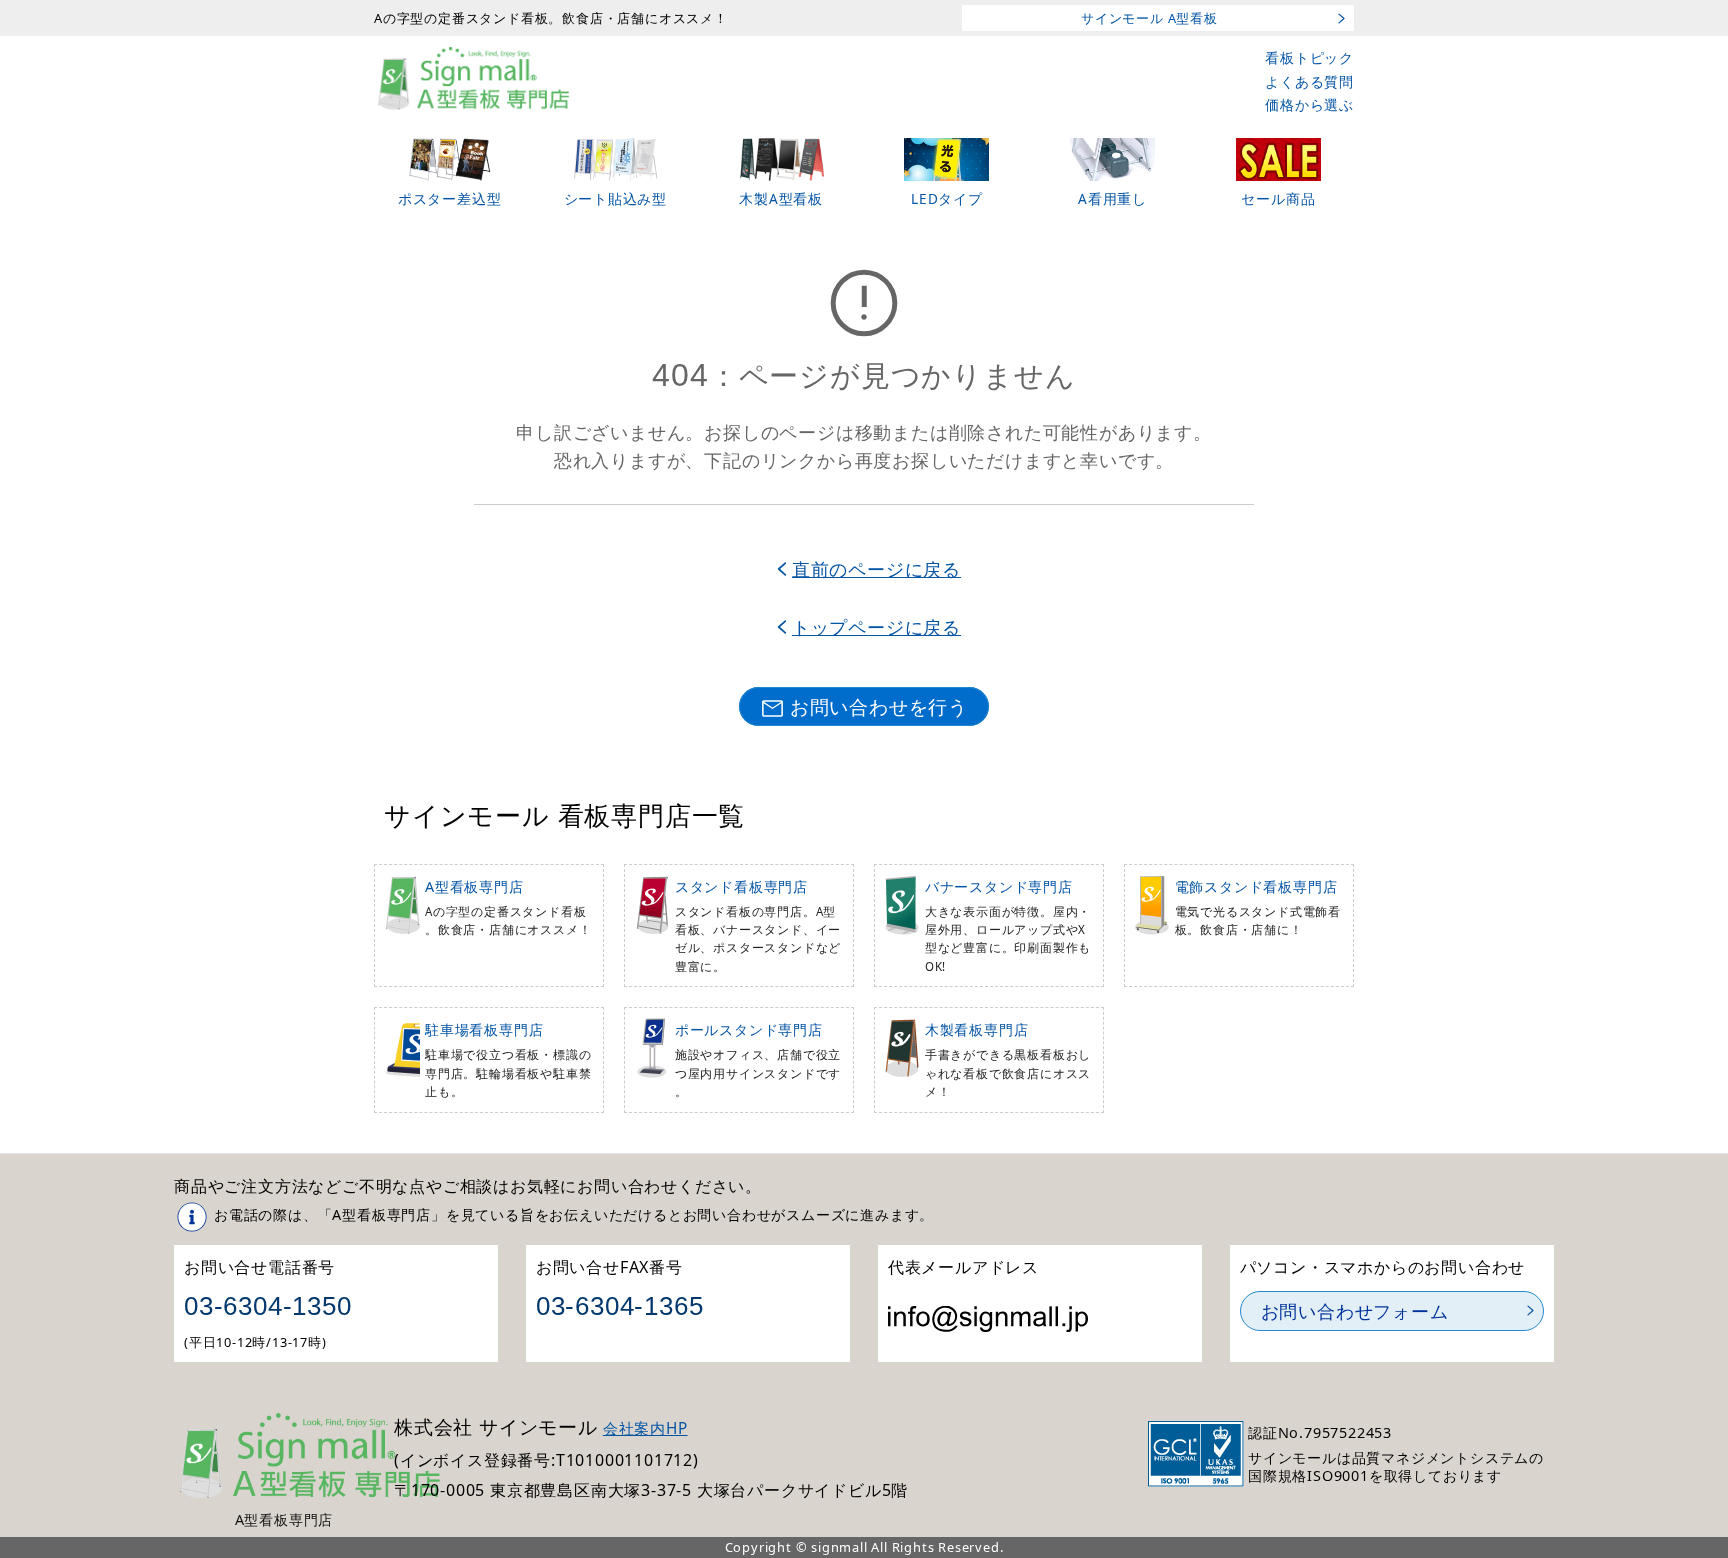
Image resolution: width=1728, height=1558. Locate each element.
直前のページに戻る (876, 569)
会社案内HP (645, 1428)
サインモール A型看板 (1149, 18)
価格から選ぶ (1309, 104)
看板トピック (1309, 57)
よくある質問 (1309, 81)
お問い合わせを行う (879, 706)
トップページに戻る (876, 627)
